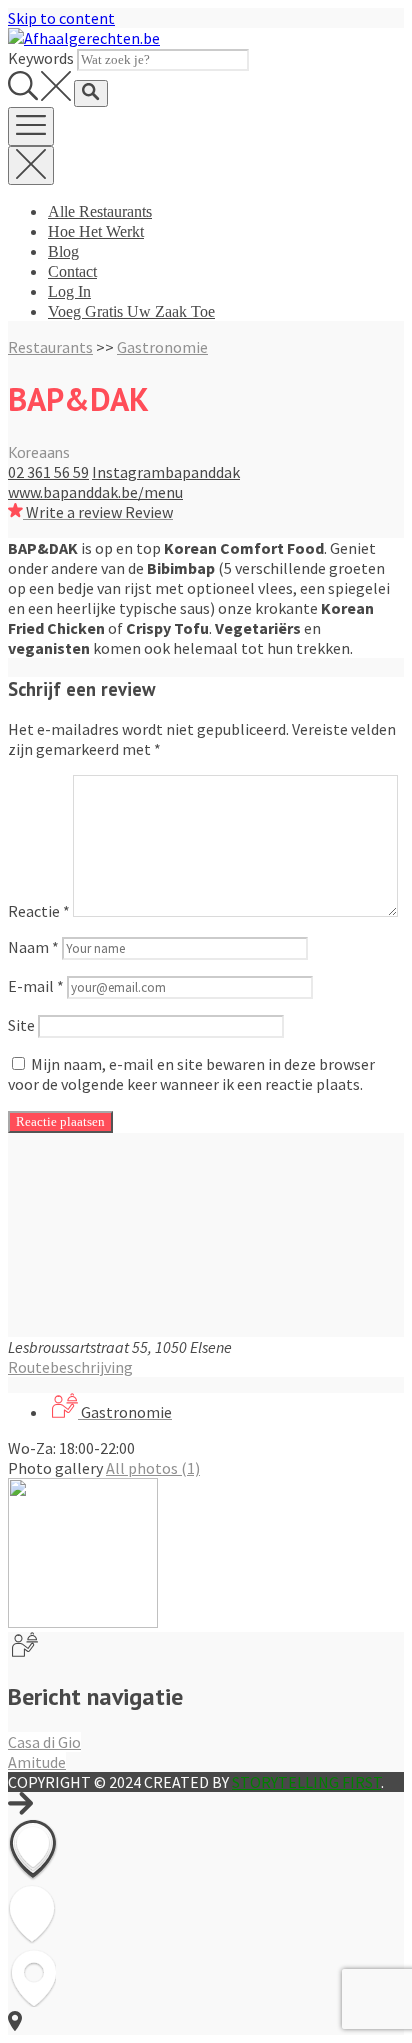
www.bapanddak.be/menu (95, 492)
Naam (33, 947)
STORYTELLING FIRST (306, 1782)
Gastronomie (162, 347)
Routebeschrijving (70, 1367)
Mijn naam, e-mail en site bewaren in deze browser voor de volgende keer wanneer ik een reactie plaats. (191, 1074)
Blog (63, 251)
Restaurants (50, 347)
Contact (72, 271)
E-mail (36, 986)
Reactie (39, 911)
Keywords (41, 58)
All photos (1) (153, 1468)
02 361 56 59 (48, 472)
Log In (69, 291)
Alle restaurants (100, 211)
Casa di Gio (44, 1742)
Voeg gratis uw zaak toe (131, 311)
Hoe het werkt (96, 231)
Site (21, 1025)
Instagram (128, 472)
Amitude (37, 1762)
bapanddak (202, 472)
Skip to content (61, 18)
